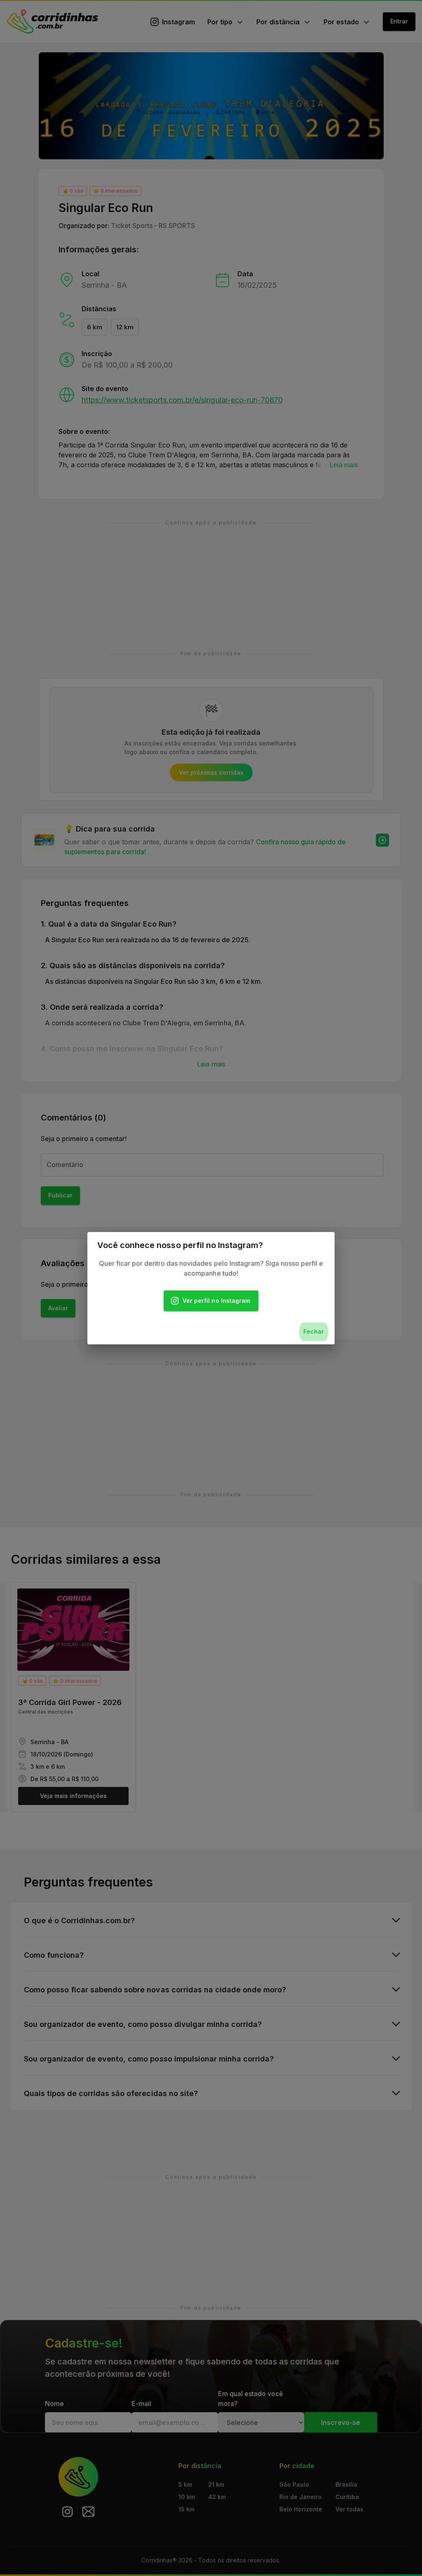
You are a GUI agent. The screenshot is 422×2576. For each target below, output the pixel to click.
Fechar (314, 1331)
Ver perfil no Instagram (216, 1301)
